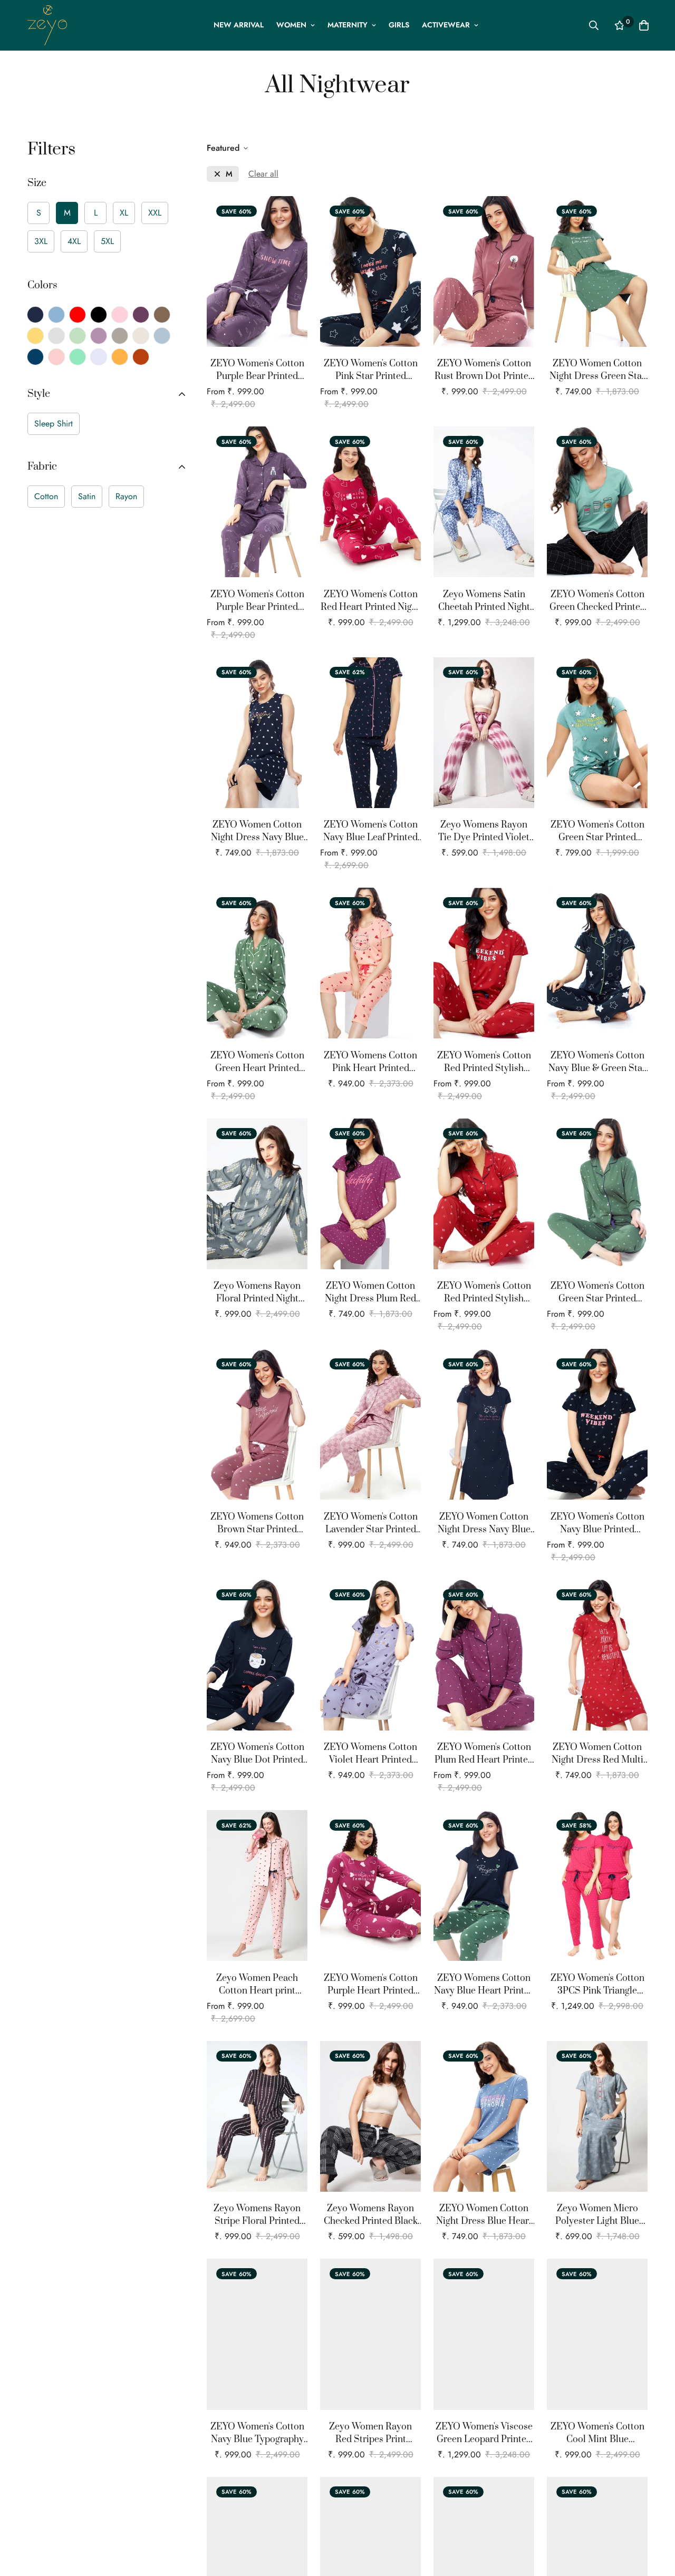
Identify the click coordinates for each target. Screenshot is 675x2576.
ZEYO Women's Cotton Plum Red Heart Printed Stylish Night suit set (484, 1754)
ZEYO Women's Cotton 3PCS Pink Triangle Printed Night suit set (597, 1985)
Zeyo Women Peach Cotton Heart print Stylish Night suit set (257, 1985)
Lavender (99, 357)
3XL (41, 241)
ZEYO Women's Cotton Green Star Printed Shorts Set (597, 832)
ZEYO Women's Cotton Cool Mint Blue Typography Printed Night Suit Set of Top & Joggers (597, 2433)
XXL (155, 213)
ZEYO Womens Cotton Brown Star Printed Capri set (257, 1524)
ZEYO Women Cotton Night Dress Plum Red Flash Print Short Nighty (371, 1293)
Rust (141, 357)
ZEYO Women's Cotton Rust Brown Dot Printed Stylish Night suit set (484, 370)
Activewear (446, 25)
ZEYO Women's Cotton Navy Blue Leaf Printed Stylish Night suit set (370, 832)
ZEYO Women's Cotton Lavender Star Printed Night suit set (371, 1524)
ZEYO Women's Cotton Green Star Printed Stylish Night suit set (597, 1293)
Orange (120, 357)
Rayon (126, 496)
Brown (162, 315)
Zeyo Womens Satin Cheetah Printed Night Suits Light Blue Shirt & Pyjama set (484, 601)
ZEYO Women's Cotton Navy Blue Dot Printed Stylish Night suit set (257, 1754)
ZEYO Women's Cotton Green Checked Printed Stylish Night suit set (597, 601)
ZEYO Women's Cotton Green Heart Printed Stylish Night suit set (257, 1062)
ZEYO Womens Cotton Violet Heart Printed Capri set (370, 1754)
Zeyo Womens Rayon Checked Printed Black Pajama (371, 2215)
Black (99, 315)
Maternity (348, 25)
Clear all (263, 174)
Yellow (35, 336)
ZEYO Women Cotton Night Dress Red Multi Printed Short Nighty (597, 1754)
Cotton (46, 496)
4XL (74, 241)
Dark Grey (120, 336)
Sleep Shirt (54, 424)
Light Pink (56, 357)
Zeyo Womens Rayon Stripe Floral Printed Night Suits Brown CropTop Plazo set (257, 2215)
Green (78, 336)
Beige (141, 336)
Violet (99, 336)
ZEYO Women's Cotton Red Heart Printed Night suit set (370, 601)
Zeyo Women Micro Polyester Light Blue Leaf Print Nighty (597, 2215)
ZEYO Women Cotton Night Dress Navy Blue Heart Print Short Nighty (257, 832)
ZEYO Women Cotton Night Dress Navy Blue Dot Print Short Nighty (484, 1524)
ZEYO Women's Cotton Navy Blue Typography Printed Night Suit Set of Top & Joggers (257, 2433)
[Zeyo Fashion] (47, 25)
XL (124, 213)
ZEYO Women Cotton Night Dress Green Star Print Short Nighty (597, 370)
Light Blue (162, 336)
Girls (399, 25)
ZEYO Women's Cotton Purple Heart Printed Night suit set (371, 1985)
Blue (56, 315)
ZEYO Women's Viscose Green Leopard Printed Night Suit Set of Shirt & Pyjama (484, 2433)
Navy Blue (35, 315)
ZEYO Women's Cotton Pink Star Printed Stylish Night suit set (371, 370)
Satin (87, 496)
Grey (56, 336)
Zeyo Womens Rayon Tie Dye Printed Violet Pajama (484, 832)
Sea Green (78, 357)
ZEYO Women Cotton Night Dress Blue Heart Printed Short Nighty (484, 2215)
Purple (141, 315)
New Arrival (239, 25)
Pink (120, 315)
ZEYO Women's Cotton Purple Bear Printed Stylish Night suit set (257, 370)
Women (291, 25)
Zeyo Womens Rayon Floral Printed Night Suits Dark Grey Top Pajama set (257, 1293)
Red (78, 315)
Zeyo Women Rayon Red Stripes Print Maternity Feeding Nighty (370, 2433)
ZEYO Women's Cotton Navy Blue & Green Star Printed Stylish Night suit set (597, 1062)
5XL (107, 241)
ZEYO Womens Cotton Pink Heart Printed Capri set (370, 1062)
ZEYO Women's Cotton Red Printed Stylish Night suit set (484, 1062)
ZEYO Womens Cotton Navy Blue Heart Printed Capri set (484, 1985)
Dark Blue (35, 357)
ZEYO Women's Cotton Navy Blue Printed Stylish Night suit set (597, 1524)
